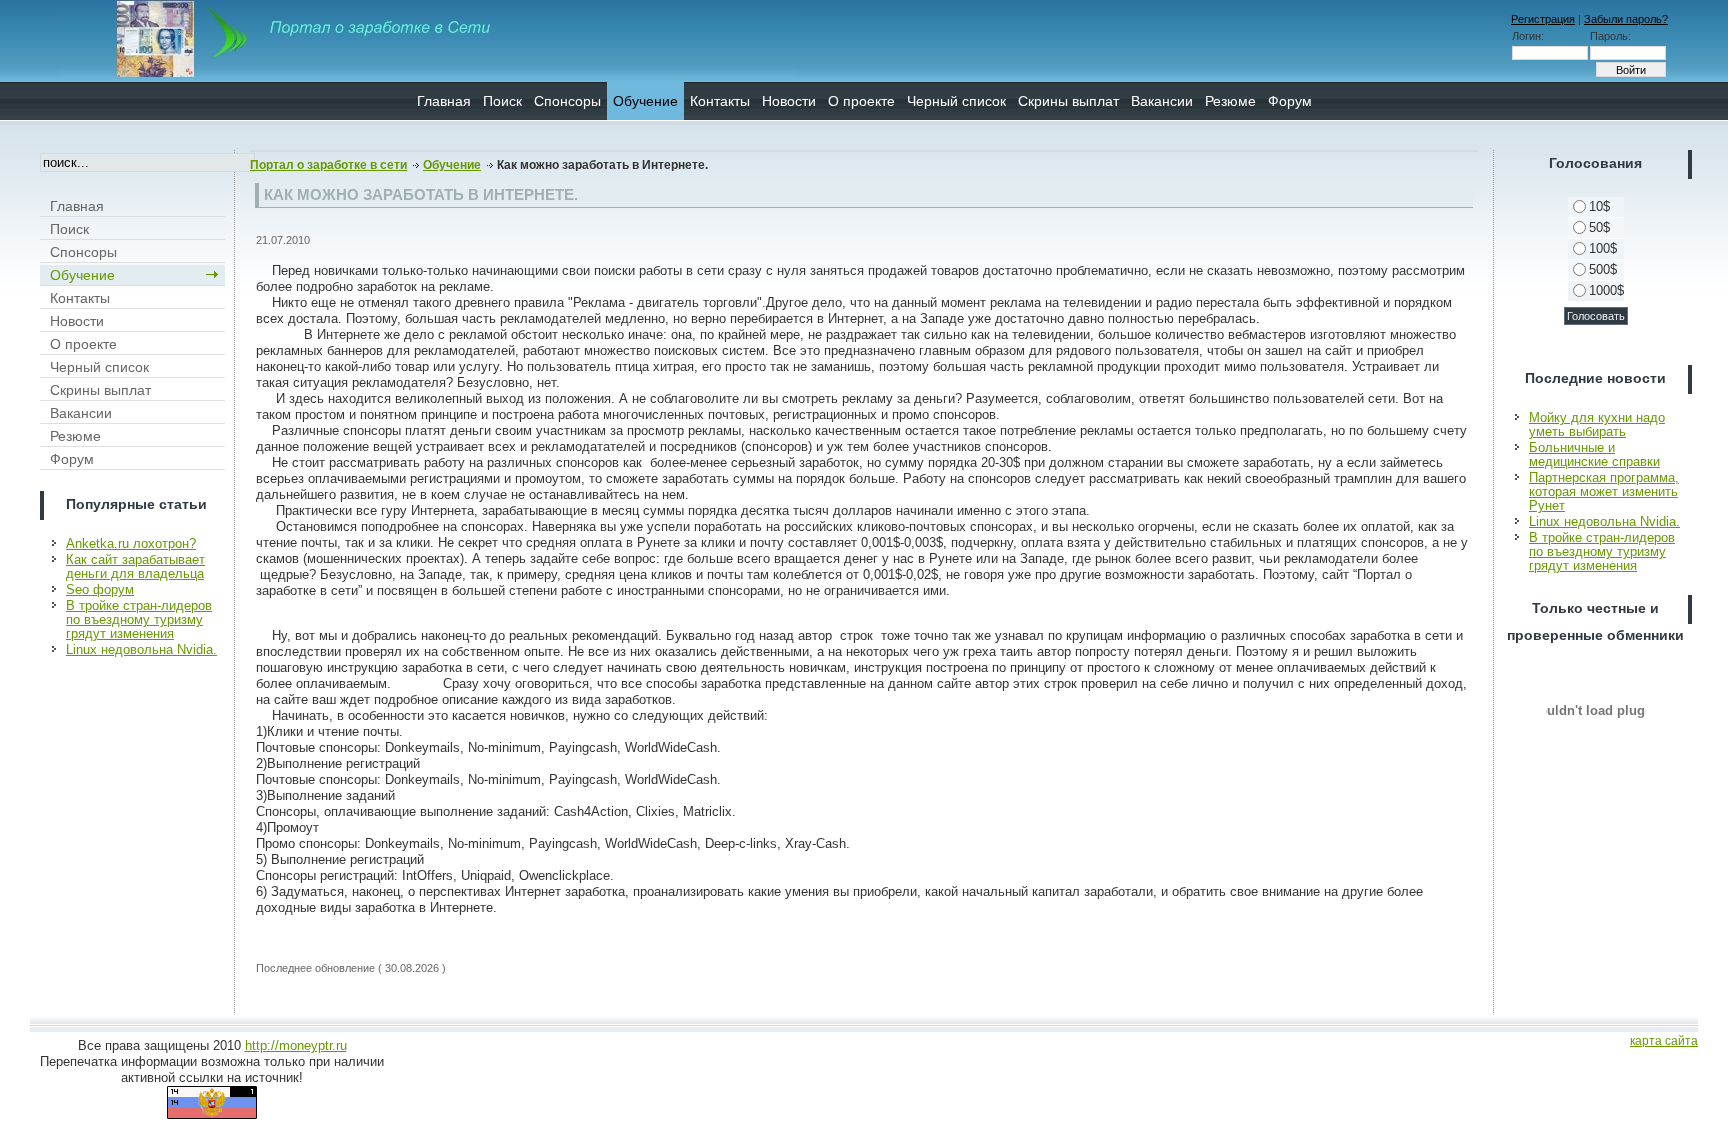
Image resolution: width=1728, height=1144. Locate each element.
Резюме (1230, 101)
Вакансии (1162, 101)
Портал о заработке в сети (328, 165)
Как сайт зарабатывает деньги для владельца (135, 566)
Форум (1290, 101)
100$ (1603, 248)
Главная (444, 101)
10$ (1599, 206)
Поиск (502, 101)
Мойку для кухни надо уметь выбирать (1597, 424)
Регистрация (1543, 19)
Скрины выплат (1068, 101)
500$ (1603, 269)
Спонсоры (567, 101)
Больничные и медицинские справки (1594, 454)
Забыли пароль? (1626, 19)
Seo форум (100, 589)
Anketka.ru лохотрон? (131, 543)
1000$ (1606, 290)
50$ (1599, 227)
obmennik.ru (1596, 710)
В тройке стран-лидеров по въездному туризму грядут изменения (139, 619)
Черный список (956, 101)
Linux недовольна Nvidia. (141, 649)
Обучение (645, 101)
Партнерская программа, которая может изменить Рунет (1604, 491)
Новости (789, 101)
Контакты (720, 101)
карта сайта (1664, 1041)
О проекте (861, 101)
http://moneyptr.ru (296, 1045)
